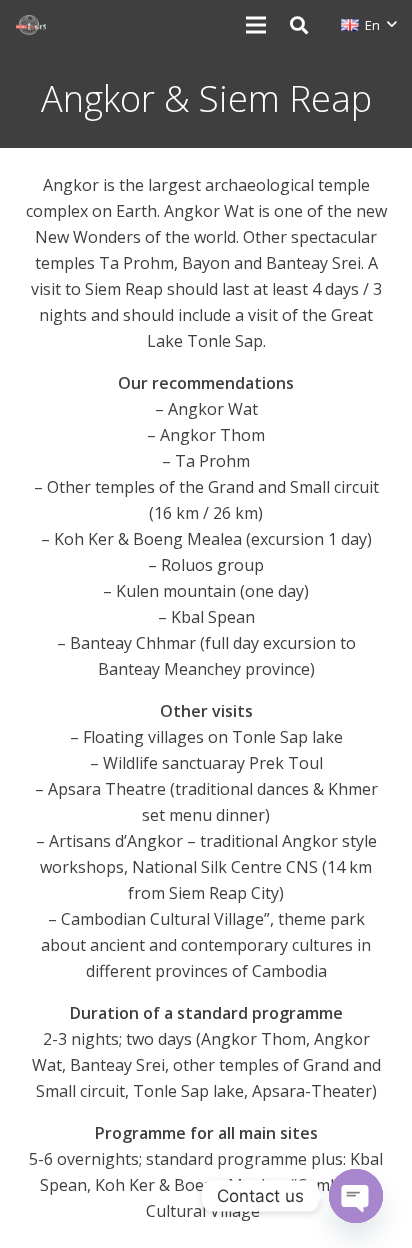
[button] (299, 25)
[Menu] (256, 25)
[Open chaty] (356, 1196)
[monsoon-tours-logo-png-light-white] (31, 25)
